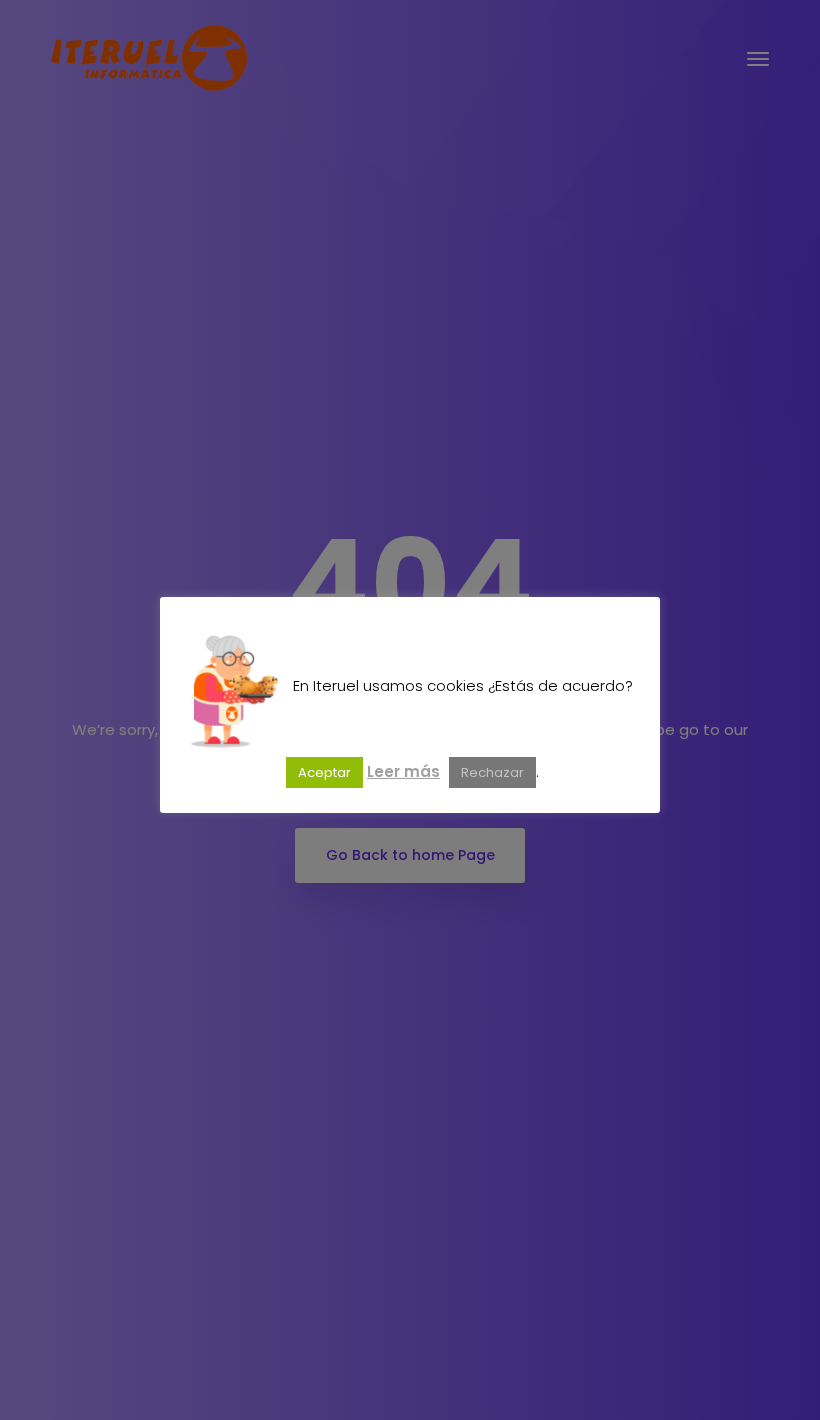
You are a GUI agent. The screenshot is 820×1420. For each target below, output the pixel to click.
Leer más (403, 771)
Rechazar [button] (492, 772)
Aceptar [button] (324, 772)
